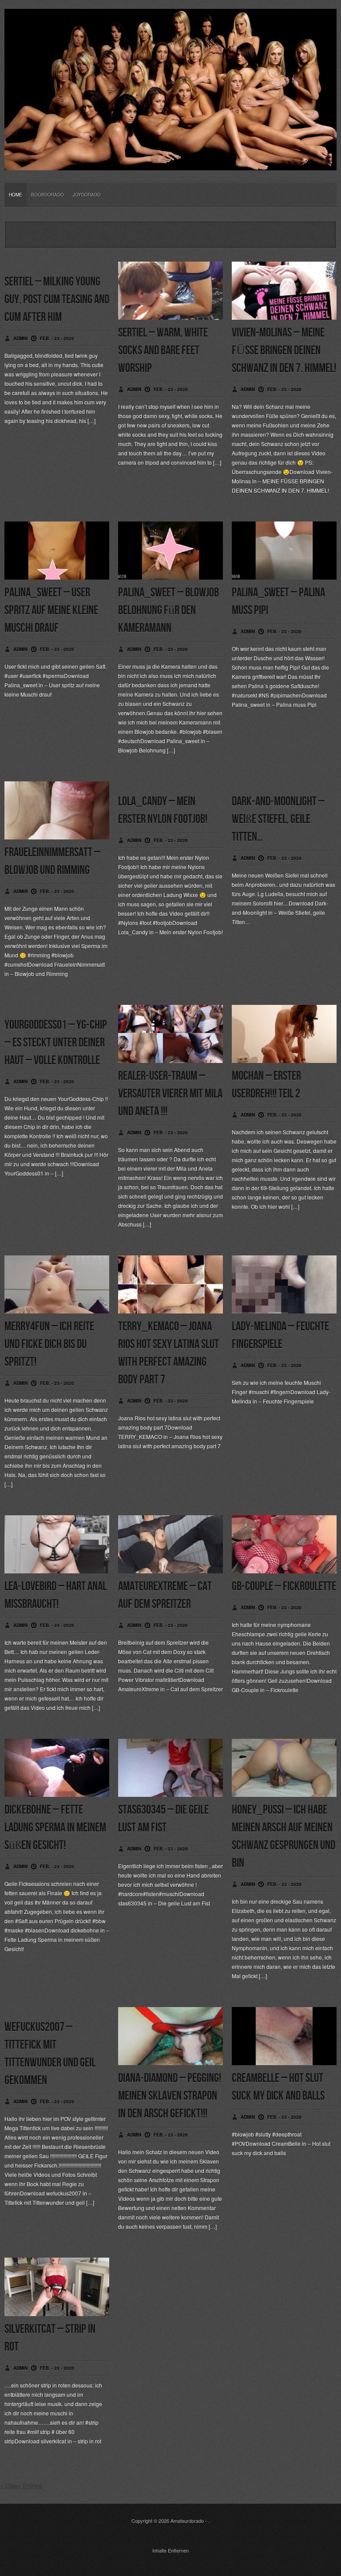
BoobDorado (48, 195)
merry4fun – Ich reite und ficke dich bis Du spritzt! (49, 1344)
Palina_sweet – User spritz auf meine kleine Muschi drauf (51, 610)
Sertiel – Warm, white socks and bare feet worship (163, 351)
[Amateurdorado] (170, 163)
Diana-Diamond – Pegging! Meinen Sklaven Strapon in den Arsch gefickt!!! (170, 2096)
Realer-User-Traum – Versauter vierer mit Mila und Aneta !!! (170, 1094)
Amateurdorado (187, 2521)
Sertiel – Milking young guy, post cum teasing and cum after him (57, 300)
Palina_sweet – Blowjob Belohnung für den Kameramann (169, 610)
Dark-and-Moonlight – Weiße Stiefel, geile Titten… (278, 819)
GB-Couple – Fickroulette (284, 1586)
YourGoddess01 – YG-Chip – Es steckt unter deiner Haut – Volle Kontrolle (56, 1043)
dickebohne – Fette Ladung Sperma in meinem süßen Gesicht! (55, 1828)
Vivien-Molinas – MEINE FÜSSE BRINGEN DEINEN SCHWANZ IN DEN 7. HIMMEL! (284, 351)
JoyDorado (87, 195)
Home (16, 195)
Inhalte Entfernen (170, 2550)
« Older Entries (21, 2486)
